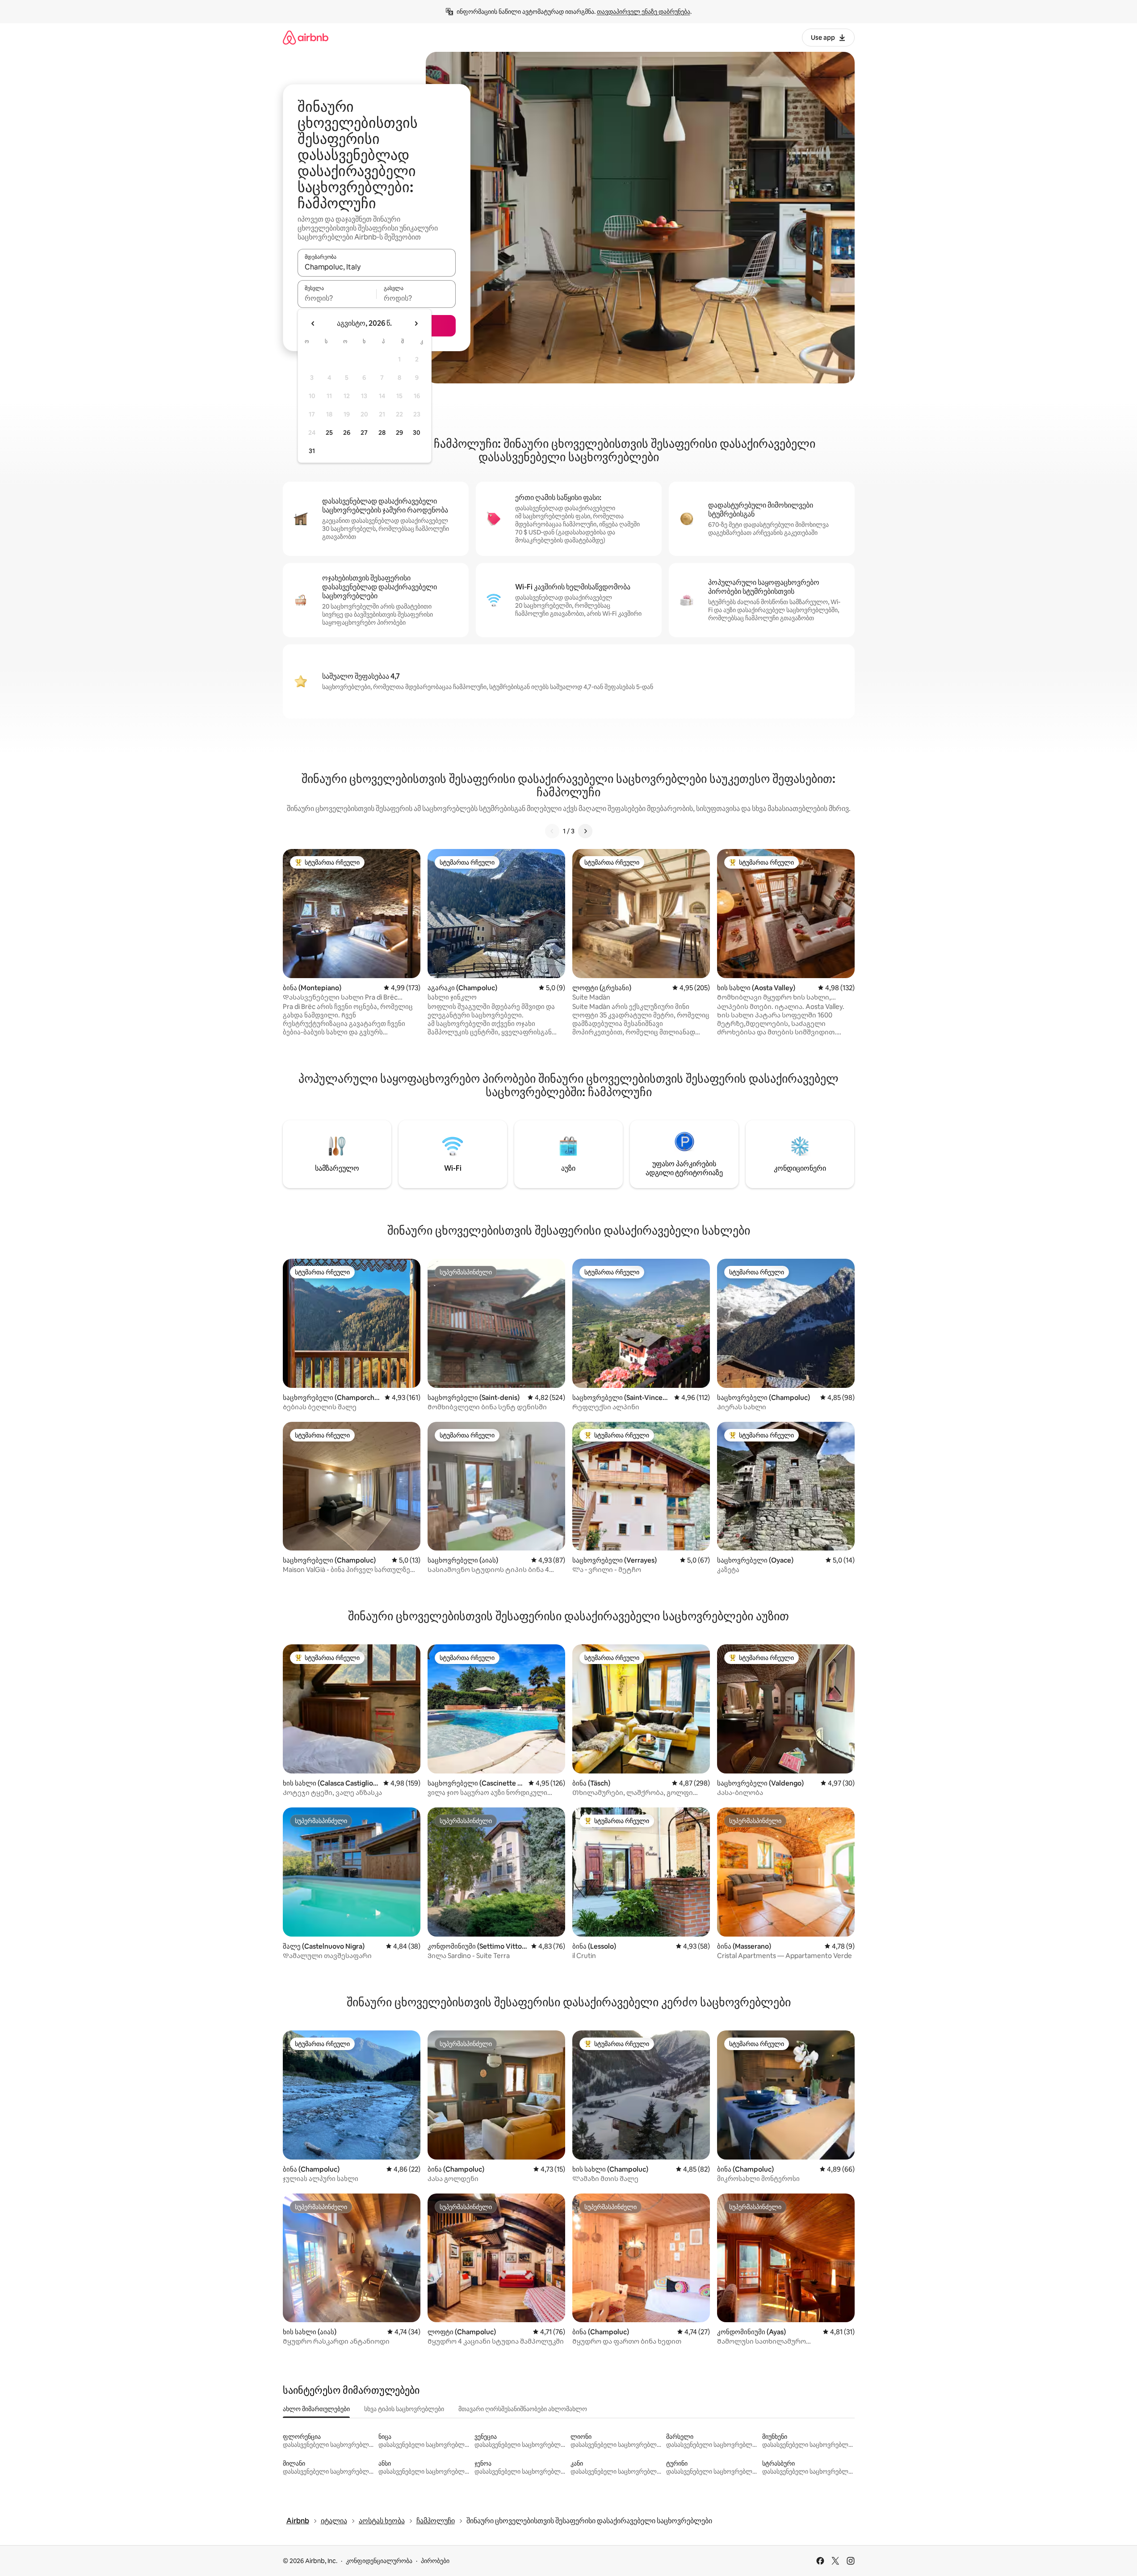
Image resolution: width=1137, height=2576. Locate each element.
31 (312, 451)
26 (347, 433)
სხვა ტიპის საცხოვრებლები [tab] (404, 2409)
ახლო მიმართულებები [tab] (316, 2409)
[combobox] (377, 267)
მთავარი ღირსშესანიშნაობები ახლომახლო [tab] (523, 2409)
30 (417, 433)
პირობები (435, 2561)
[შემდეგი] (585, 831)
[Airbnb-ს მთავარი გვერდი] (306, 37)
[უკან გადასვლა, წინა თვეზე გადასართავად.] (313, 324)
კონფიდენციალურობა (379, 2561)
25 (329, 433)
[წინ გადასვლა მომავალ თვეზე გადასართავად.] (416, 324)
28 (382, 433)
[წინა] (552, 831)
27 (364, 433)
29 (399, 433)
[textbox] (337, 298)
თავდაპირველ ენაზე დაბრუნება (644, 12)
